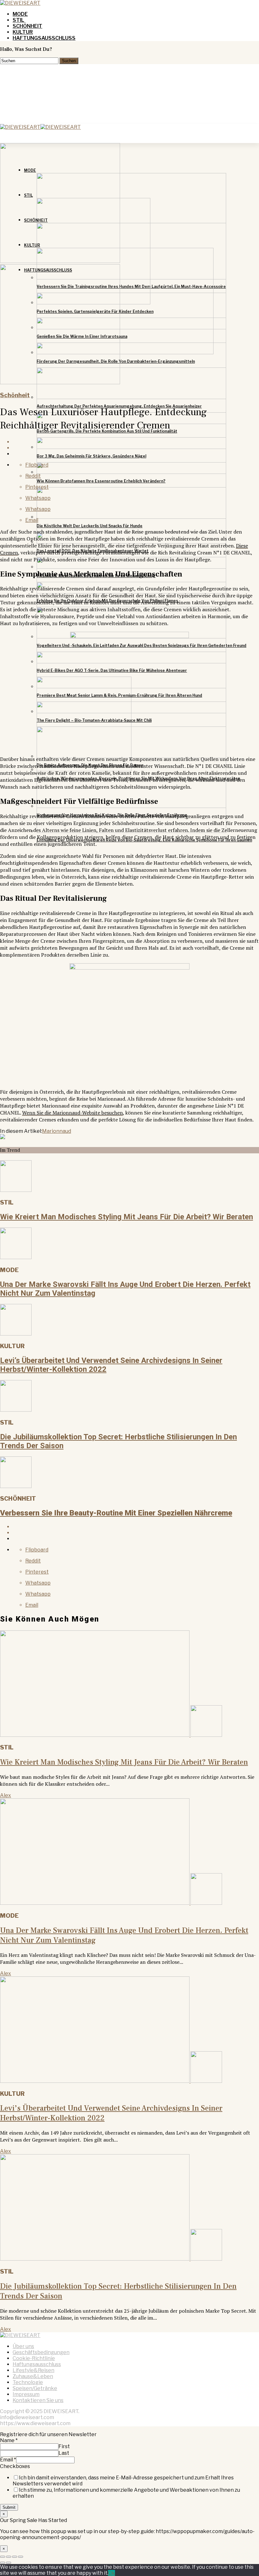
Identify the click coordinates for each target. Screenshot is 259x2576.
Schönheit (27, 26)
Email (8, 2460)
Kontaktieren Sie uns (38, 2400)
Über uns (23, 2346)
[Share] (9, 2557)
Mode (20, 14)
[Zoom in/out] (21, 2557)
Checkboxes (15, 2466)
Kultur (23, 32)
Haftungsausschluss (44, 38)
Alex (6, 1795)
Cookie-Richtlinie (34, 2358)
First (64, 2446)
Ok (111, 2573)
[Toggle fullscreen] (15, 2557)
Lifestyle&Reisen (33, 2370)
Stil (18, 20)
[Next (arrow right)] (9, 2563)
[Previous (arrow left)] (3, 2563)
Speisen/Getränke (35, 2388)
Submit (9, 2507)
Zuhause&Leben (33, 2376)
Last (64, 2453)
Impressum (26, 2394)
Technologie (28, 2382)
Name (9, 2440)
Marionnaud (57, 1131)
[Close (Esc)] (3, 2557)
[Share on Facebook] (136, 1527)
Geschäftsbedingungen (41, 2352)
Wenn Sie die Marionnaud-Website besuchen (72, 1113)
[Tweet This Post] (136, 1533)
